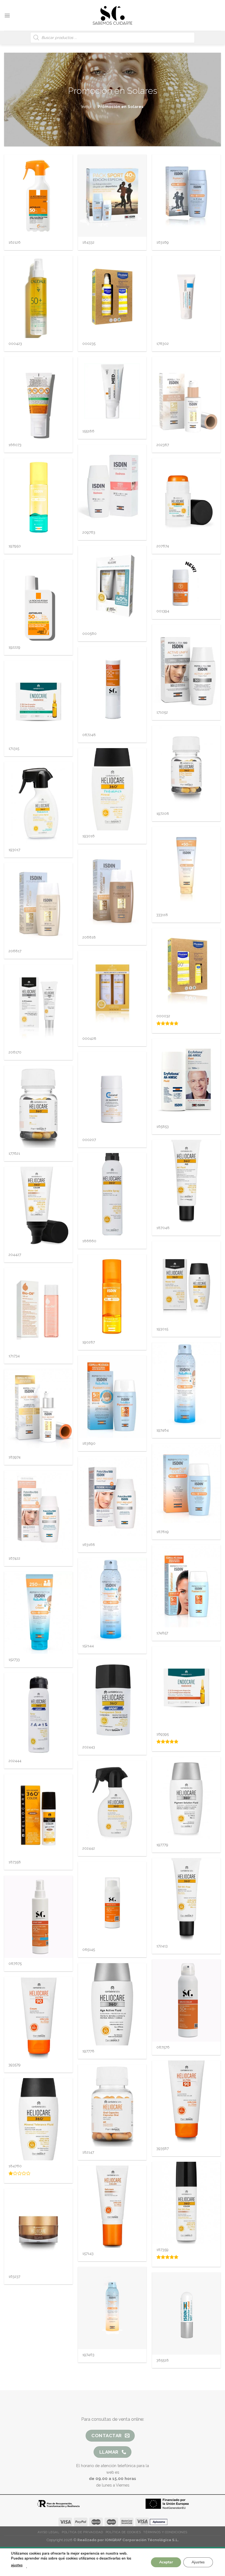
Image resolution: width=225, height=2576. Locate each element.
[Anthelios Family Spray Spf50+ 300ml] (38, 196)
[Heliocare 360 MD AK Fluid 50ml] (186, 1181)
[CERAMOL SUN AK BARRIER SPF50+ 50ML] (112, 1093)
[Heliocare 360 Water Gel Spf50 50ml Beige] (38, 1208)
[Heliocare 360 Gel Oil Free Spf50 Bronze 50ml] (38, 1815)
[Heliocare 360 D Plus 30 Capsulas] (186, 767)
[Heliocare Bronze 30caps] (38, 2230)
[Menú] (7, 15)
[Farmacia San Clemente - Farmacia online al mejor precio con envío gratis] (113, 15)
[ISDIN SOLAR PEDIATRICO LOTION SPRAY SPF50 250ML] (112, 1599)
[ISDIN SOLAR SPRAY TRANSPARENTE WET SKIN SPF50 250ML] (112, 2308)
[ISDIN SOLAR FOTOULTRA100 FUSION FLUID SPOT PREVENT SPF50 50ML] (112, 1498)
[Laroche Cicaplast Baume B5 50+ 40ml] (186, 297)
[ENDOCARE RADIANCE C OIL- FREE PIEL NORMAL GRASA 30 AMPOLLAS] (38, 702)
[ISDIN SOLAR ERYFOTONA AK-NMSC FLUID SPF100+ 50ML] (186, 1080)
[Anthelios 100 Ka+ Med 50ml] (112, 391)
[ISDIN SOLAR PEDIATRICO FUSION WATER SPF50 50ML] (112, 1397)
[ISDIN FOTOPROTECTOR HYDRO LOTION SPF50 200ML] (38, 499)
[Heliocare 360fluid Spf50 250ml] (112, 1802)
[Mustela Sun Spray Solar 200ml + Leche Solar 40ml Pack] (112, 297)
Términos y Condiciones (165, 2532)
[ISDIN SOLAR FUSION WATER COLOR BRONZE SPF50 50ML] (112, 890)
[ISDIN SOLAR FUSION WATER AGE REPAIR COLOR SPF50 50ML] (186, 398)
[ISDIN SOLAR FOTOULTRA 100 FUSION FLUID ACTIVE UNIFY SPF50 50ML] (186, 666)
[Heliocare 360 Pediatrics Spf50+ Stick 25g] (186, 499)
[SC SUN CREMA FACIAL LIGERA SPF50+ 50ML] (112, 1903)
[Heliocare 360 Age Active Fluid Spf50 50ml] (112, 2004)
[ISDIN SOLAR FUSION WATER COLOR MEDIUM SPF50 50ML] (186, 1485)
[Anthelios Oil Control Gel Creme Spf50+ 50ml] (38, 398)
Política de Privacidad (82, 2532)
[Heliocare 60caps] (112, 2106)
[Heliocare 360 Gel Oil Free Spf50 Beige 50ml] (186, 2203)
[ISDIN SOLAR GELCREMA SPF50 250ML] (186, 868)
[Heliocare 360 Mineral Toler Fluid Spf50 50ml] (38, 2119)
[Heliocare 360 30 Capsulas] (38, 1107)
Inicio (86, 107)
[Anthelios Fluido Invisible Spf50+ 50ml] (38, 601)
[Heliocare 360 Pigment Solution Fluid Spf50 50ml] (186, 1798)
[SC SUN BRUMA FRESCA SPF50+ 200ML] (186, 2000)
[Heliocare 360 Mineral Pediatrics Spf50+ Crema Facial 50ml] (112, 789)
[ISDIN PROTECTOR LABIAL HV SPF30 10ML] (186, 2313)
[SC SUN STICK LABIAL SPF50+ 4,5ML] (112, 688)
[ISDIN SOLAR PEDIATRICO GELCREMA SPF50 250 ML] (38, 1613)
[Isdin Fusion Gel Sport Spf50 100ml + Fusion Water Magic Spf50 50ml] (112, 196)
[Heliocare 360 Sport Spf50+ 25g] (112, 1700)
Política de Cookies (123, 2532)
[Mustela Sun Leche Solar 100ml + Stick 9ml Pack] (186, 969)
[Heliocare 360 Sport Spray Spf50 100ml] (38, 1714)
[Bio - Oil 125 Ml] (38, 1309)
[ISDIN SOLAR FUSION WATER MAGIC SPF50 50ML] (186, 1586)
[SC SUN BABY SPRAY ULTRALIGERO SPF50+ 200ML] (38, 1917)
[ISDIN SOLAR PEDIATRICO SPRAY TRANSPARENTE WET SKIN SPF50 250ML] (186, 1383)
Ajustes (198, 2562)
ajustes (17, 2565)
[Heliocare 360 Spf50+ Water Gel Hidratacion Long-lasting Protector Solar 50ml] (186, 1282)
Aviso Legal (48, 2532)
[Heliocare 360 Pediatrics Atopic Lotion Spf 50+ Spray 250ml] (38, 803)
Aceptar (166, 2562)
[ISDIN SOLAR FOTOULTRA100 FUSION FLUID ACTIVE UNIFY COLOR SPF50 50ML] (38, 1512)
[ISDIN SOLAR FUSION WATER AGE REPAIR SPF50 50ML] (38, 1410)
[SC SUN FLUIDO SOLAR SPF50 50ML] (186, 583)
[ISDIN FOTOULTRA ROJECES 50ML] (112, 486)
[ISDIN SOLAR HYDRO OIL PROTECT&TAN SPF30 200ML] (112, 1295)
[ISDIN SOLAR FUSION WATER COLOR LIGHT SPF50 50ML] (38, 904)
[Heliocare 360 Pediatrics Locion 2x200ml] (112, 587)
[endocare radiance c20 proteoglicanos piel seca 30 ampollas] (186, 1687)
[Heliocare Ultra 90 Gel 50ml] (186, 2102)
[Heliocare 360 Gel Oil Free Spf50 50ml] (186, 1899)
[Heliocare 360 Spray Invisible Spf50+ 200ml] (112, 1194)
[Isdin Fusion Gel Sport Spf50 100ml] (186, 196)
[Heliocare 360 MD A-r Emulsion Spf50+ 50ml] (38, 1005)
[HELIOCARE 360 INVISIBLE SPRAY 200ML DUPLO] (112, 992)
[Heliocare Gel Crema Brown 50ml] (112, 2207)
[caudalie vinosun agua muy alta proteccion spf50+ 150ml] (38, 297)
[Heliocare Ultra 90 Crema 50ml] (38, 2018)
